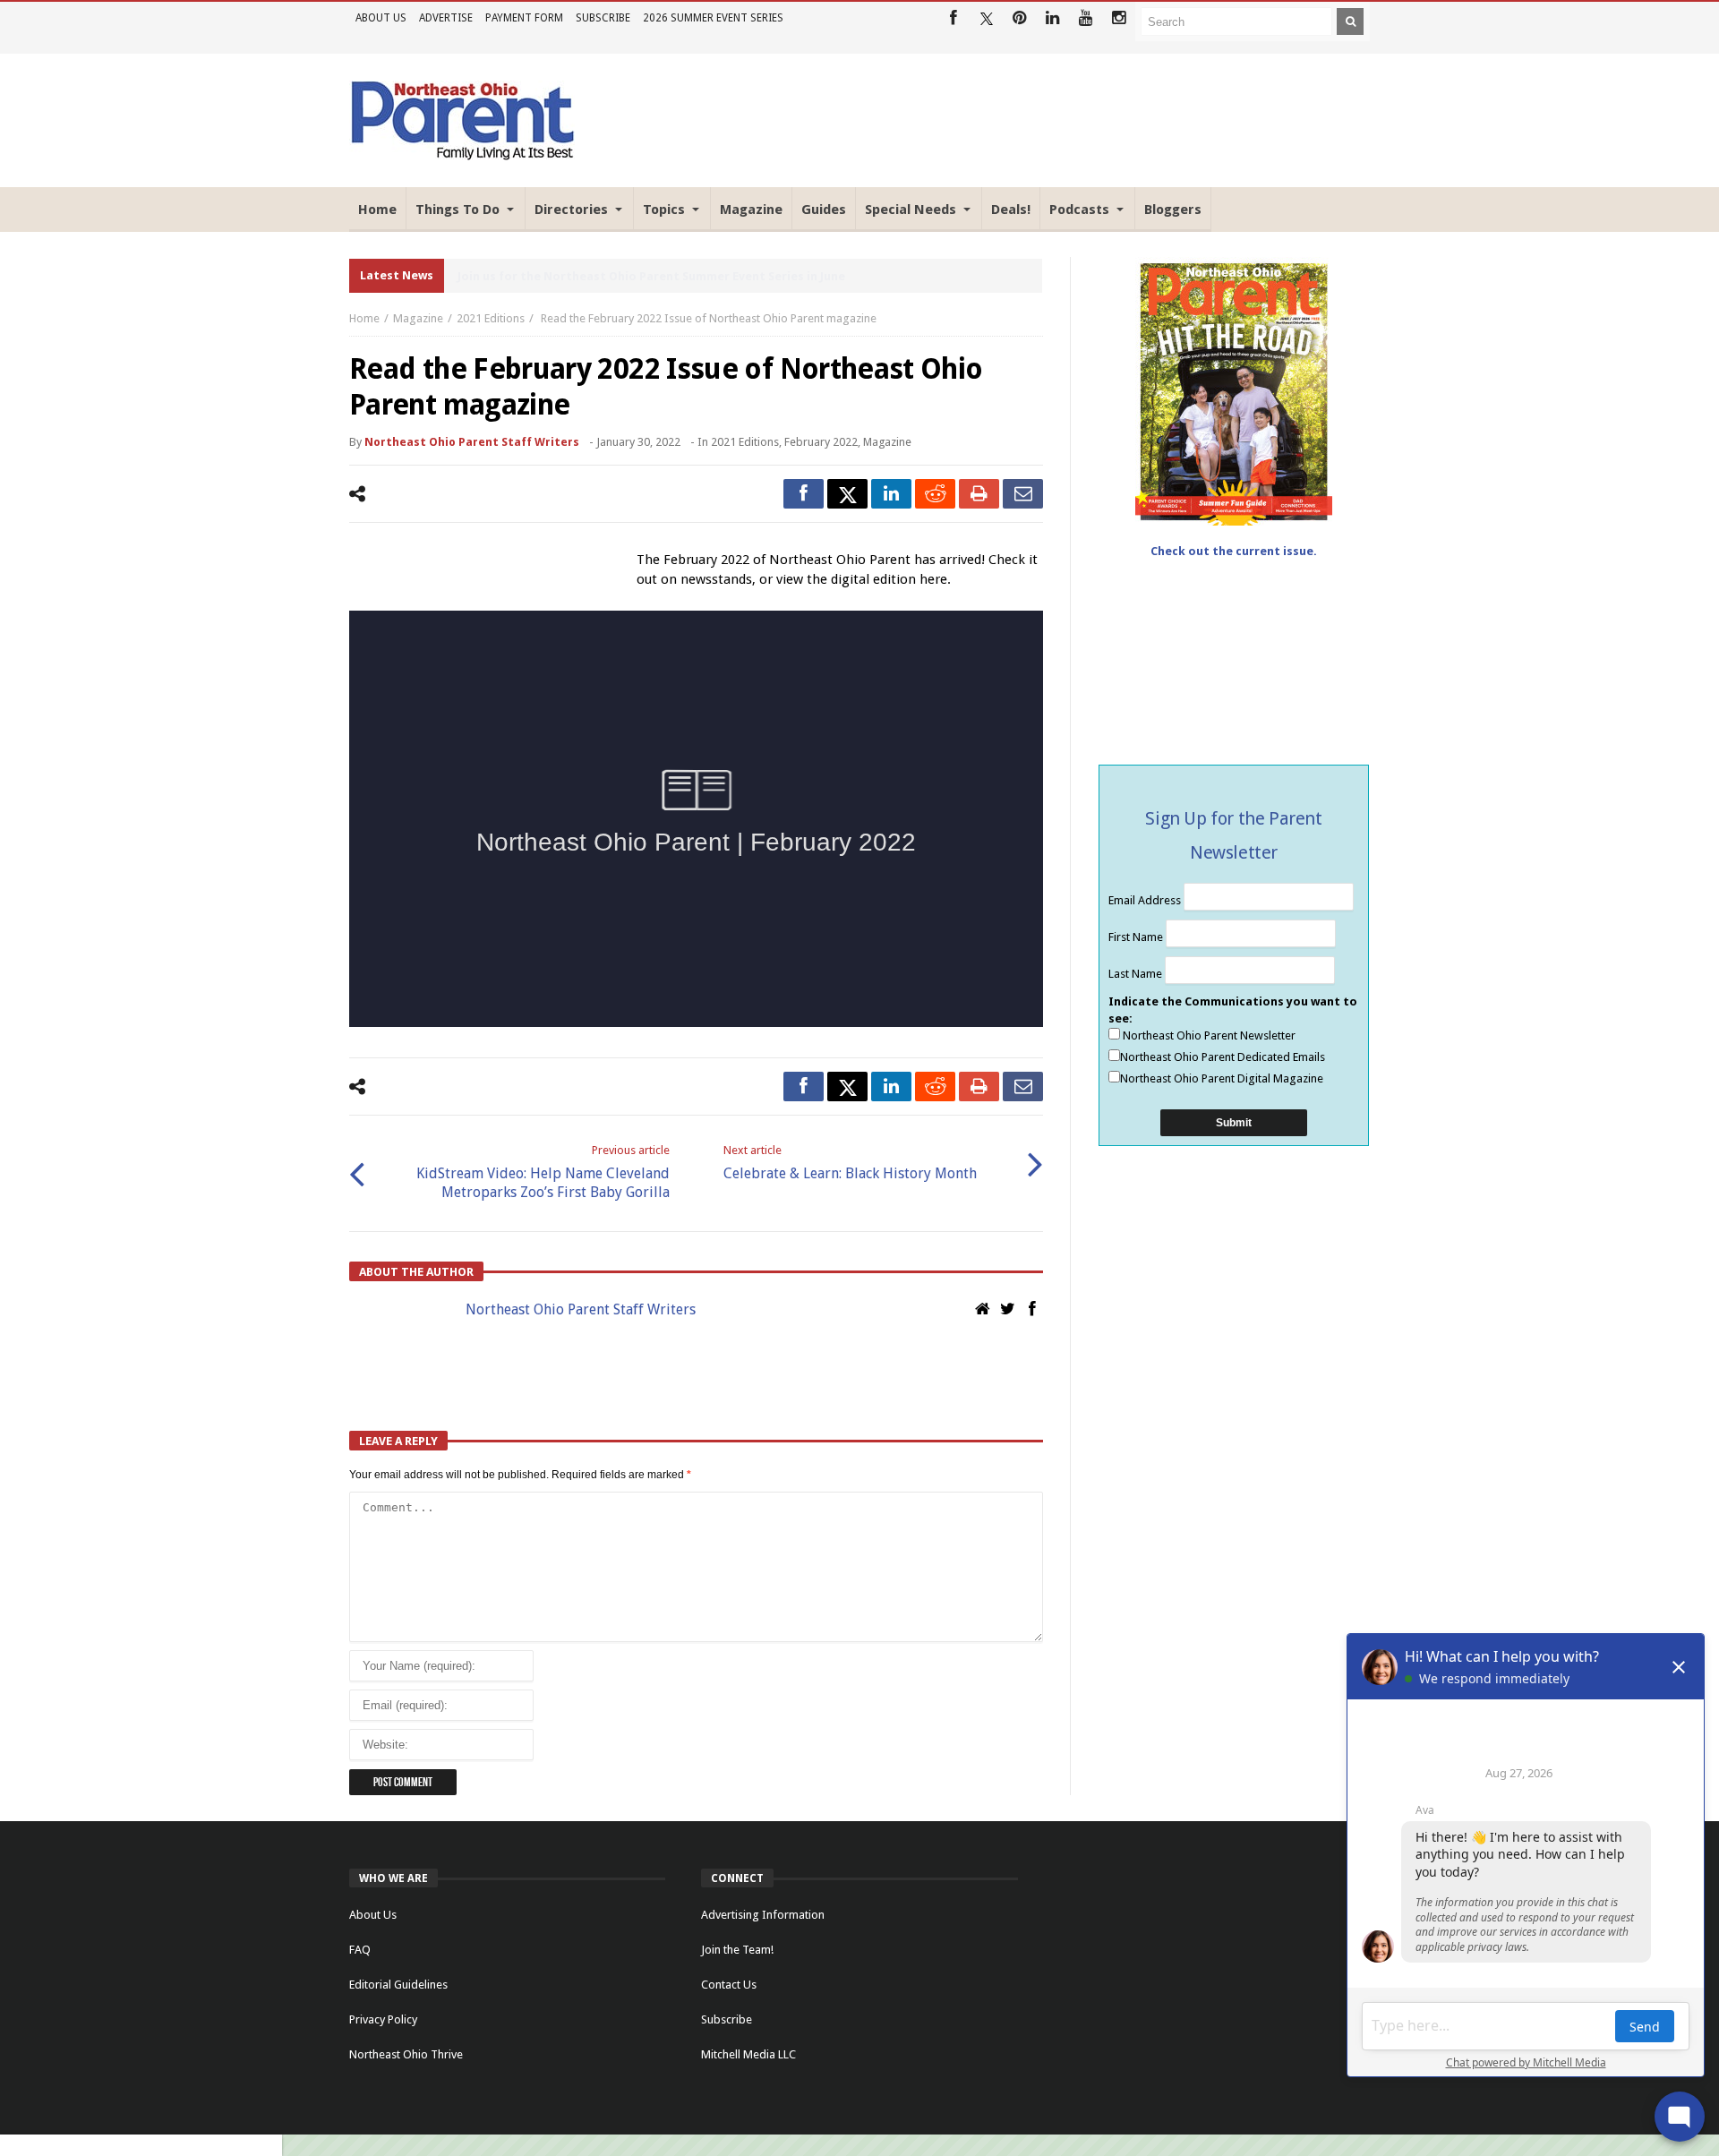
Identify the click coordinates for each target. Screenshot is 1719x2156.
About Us (381, 18)
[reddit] (935, 494)
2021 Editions (491, 318)
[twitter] (847, 494)
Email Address (1146, 900)
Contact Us (729, 1985)
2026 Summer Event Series (713, 18)
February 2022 (821, 442)
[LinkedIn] (1052, 18)
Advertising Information (763, 1915)
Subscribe (603, 18)
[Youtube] (1086, 18)
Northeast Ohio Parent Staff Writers (472, 442)
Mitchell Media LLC (748, 2054)
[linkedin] (891, 494)
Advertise (446, 18)
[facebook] (804, 494)
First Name (1137, 937)
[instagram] (1119, 18)
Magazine (418, 318)
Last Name (1137, 974)
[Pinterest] (1019, 18)
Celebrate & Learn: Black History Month (850, 1163)
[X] (986, 18)
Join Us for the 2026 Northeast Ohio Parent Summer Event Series (645, 276)
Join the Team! (737, 1950)
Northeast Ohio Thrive (406, 2054)
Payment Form (524, 18)
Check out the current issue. (1234, 551)
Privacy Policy (383, 2019)
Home (364, 318)
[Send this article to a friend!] (1023, 494)
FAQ (360, 1950)
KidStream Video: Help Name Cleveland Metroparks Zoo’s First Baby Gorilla (543, 1172)
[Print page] (979, 494)
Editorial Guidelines (398, 1985)
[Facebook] (953, 18)
